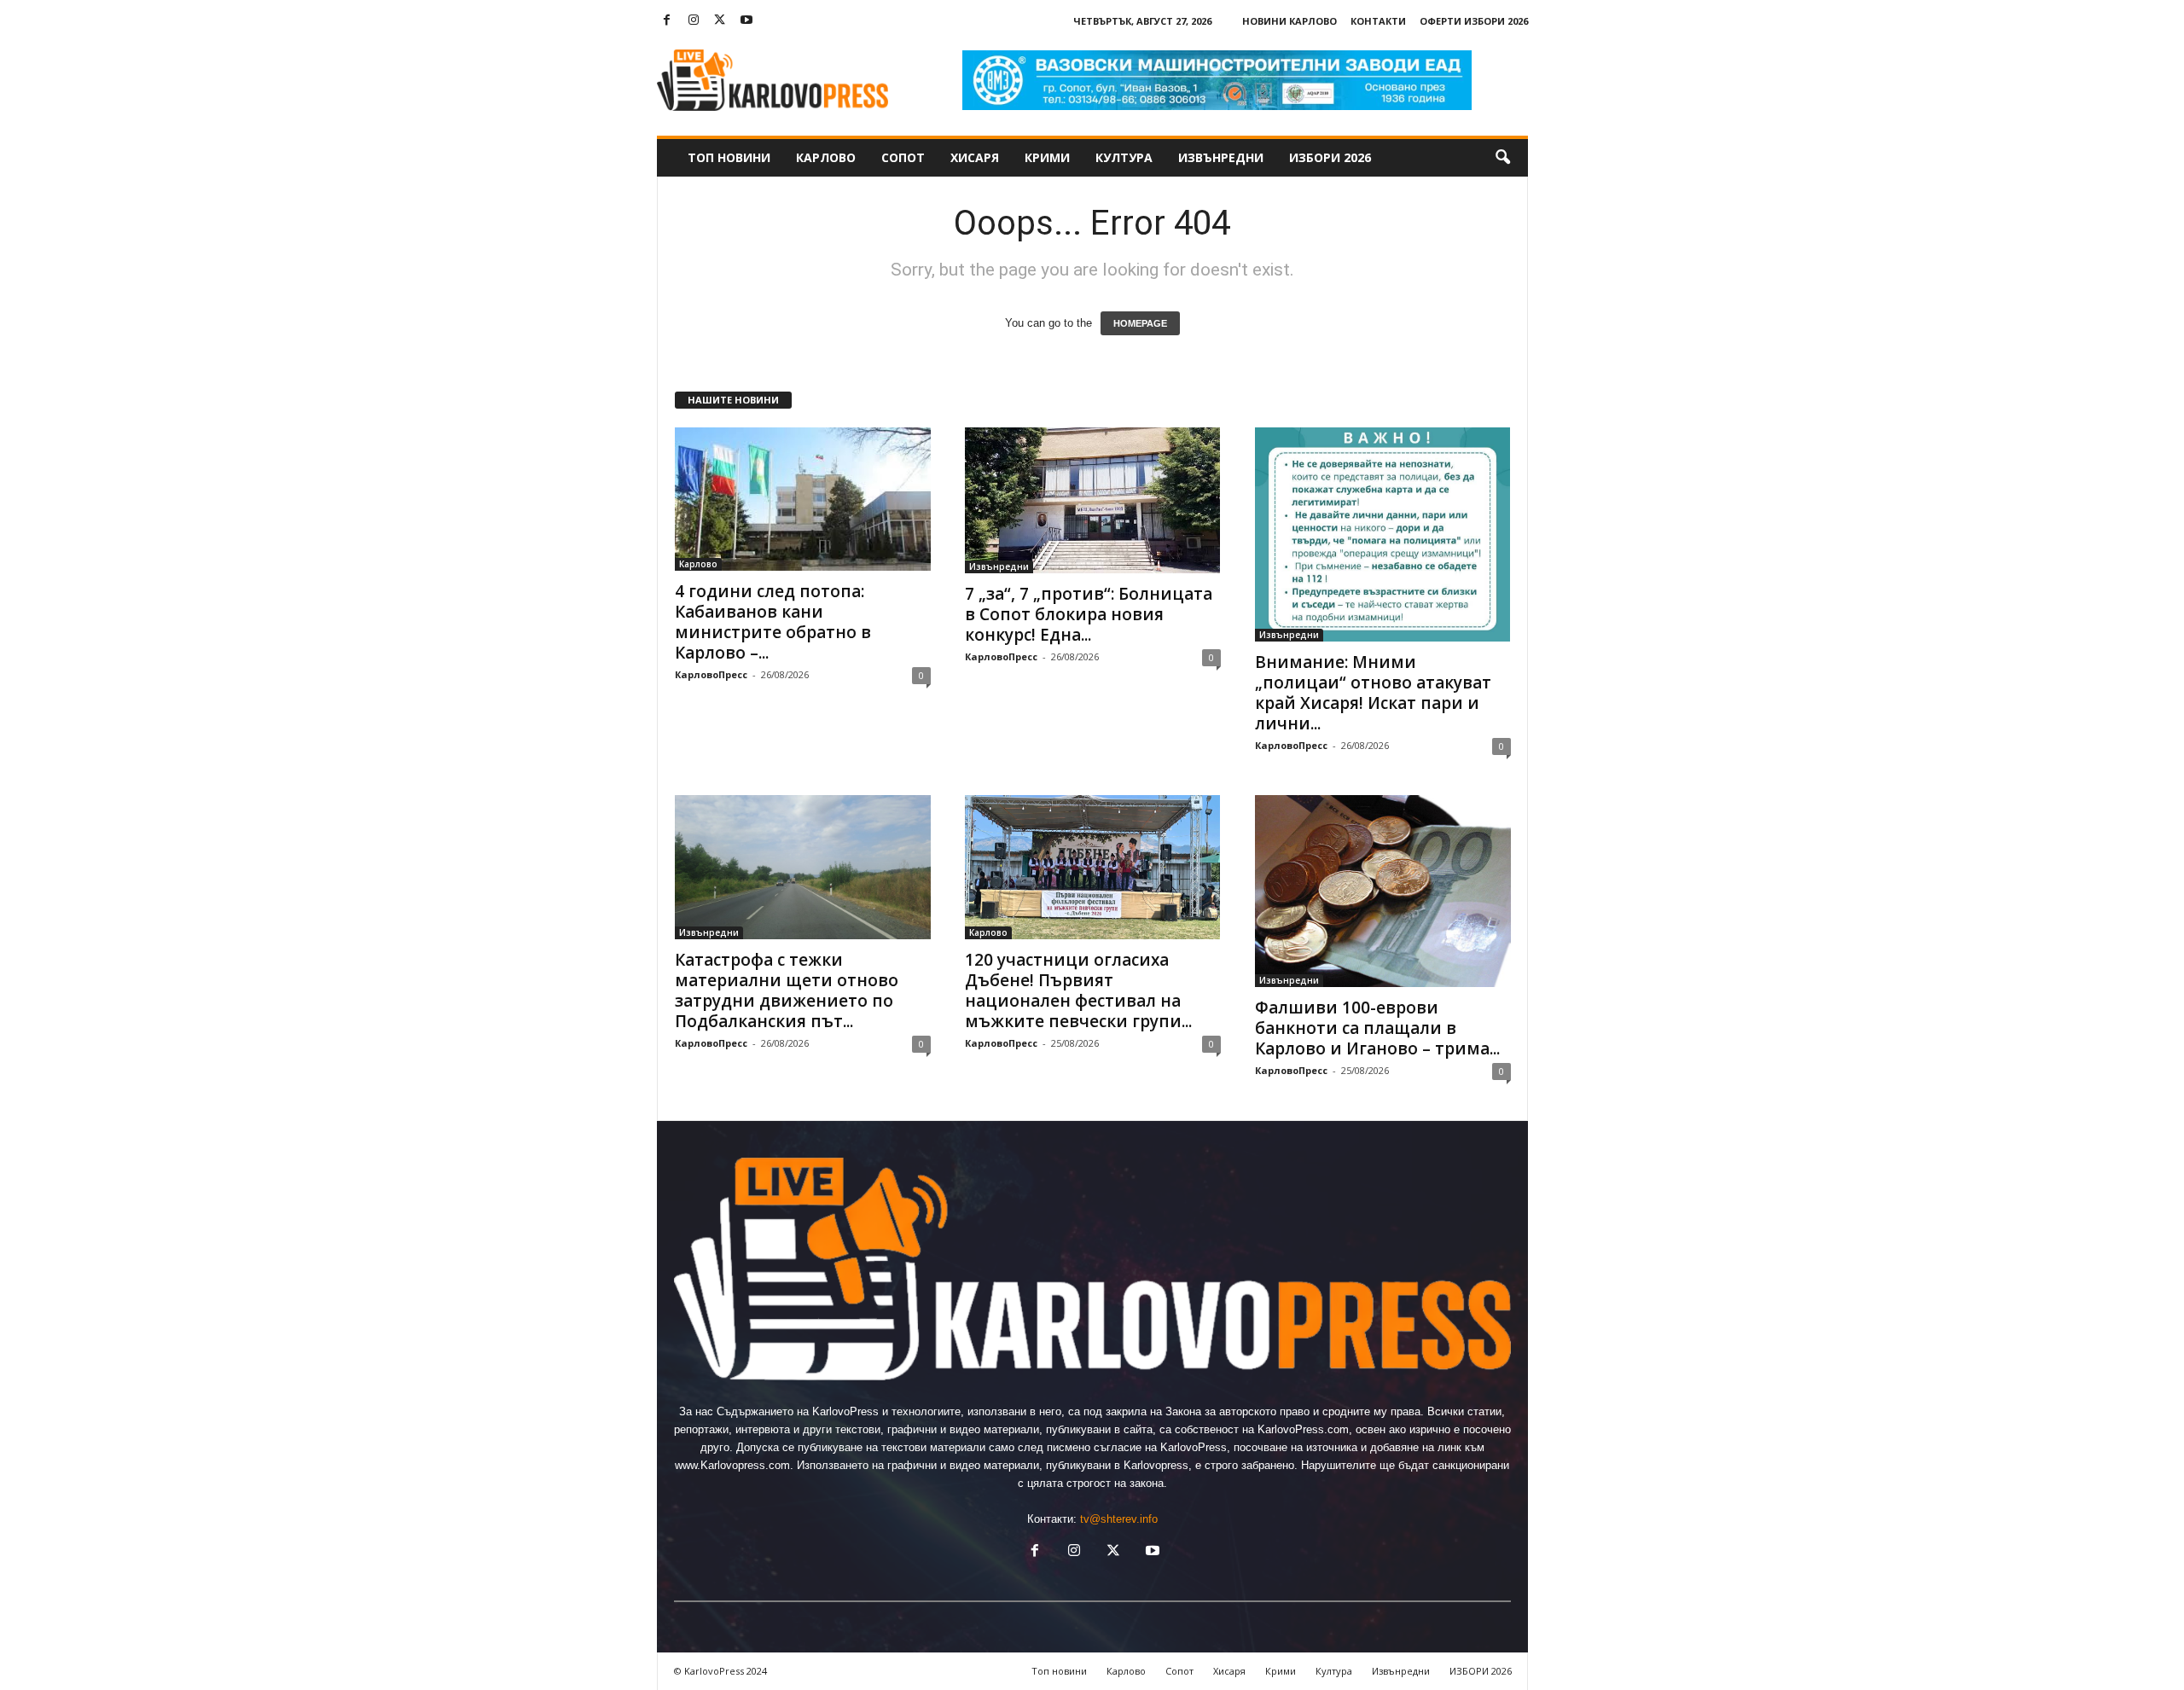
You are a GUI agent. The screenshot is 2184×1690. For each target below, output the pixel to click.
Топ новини (729, 157)
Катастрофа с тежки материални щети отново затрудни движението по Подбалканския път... (787, 990)
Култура (1124, 157)
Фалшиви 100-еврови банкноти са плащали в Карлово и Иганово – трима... (1377, 1028)
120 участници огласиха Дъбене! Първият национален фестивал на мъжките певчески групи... (1078, 990)
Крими (1047, 157)
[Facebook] (667, 21)
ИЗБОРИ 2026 (1330, 157)
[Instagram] (694, 21)
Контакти (1378, 21)
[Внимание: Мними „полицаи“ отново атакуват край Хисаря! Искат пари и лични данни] (1383, 534)
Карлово (826, 157)
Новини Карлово (1289, 21)
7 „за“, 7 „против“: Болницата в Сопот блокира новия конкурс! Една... (1089, 614)
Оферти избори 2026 (1474, 21)
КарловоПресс (711, 674)
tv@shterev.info (1119, 1519)
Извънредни (1221, 157)
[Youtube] (746, 21)
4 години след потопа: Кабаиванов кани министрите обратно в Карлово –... (773, 622)
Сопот (903, 157)
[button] (1502, 158)
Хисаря (975, 157)
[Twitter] (720, 21)
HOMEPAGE (1140, 323)
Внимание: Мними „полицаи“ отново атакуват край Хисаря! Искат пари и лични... (1373, 693)
